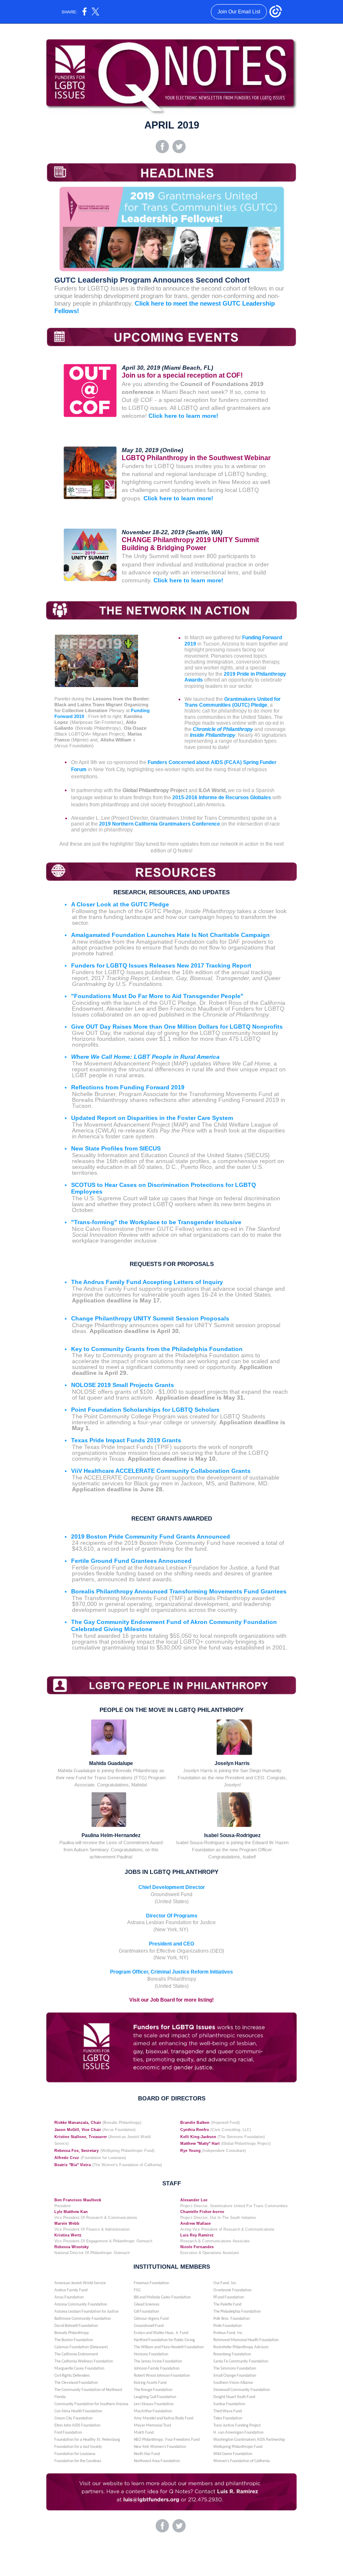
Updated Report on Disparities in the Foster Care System (152, 1118)
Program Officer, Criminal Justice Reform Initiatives (171, 1972)
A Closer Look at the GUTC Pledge (120, 904)
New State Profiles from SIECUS (116, 1148)
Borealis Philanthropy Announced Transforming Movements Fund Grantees (179, 1591)
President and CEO (171, 1944)
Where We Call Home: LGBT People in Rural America (145, 1057)
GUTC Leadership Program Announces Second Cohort (152, 280)
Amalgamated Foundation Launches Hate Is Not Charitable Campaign (170, 935)
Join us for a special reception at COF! (182, 375)
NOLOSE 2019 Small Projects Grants (123, 1385)
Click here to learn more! (183, 416)
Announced (175, 1561)
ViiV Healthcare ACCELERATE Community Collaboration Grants (161, 1471)
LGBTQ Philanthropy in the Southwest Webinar (196, 458)
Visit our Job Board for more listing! (171, 2000)
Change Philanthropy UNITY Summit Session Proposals (150, 1318)
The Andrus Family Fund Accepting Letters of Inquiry (147, 1282)
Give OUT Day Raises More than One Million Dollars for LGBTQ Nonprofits (177, 1027)
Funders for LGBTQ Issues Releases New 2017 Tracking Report (161, 965)
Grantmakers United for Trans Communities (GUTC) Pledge (233, 702)
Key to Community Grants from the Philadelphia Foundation (157, 1349)
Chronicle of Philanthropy (223, 729)
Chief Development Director (172, 1887)
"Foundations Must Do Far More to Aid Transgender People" (157, 996)
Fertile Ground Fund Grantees (115, 1561)
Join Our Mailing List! (171, 2550)
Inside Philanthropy (213, 735)
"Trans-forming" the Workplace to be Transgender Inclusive (156, 1222)
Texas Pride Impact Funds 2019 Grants (126, 1440)
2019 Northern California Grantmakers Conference (160, 824)
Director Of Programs (172, 1916)
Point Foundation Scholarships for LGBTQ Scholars (145, 1410)
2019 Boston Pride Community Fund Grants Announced (151, 1536)
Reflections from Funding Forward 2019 (128, 1087)
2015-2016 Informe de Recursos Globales (222, 798)
